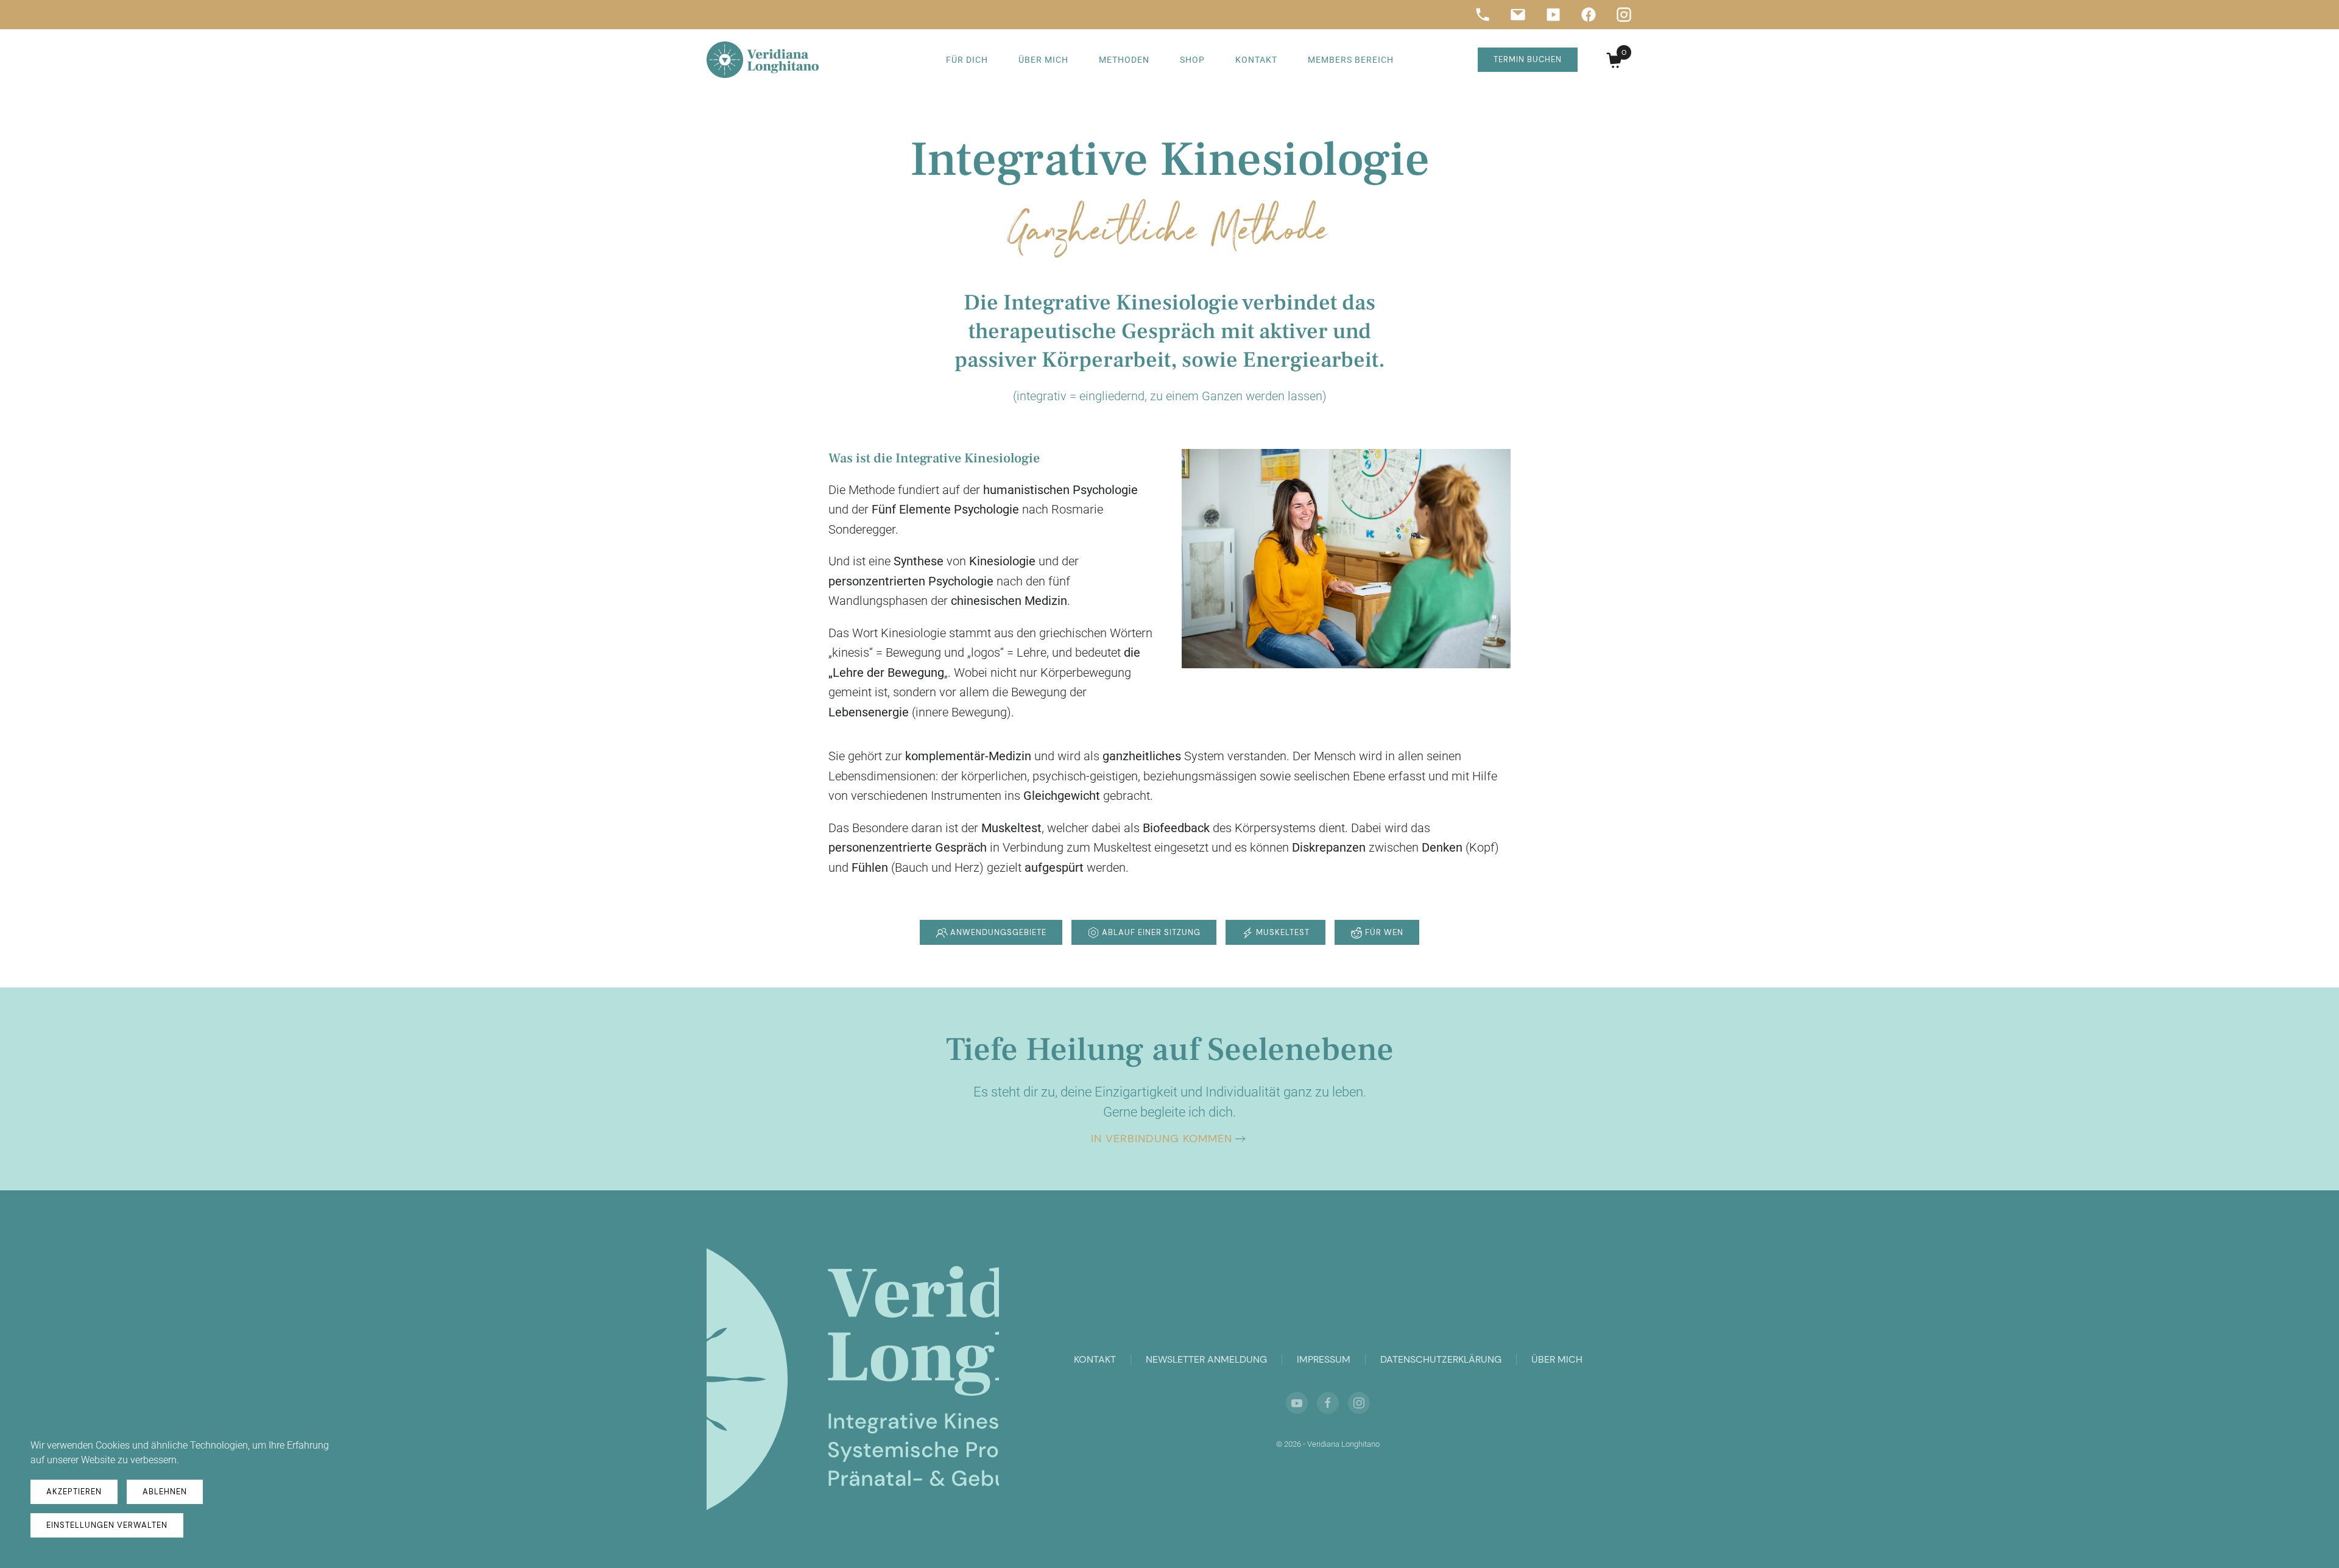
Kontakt (1256, 60)
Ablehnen (165, 1492)
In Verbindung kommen (1162, 1139)
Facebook (1589, 15)
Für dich (967, 60)
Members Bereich (1351, 60)
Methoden (1124, 60)
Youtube (1553, 15)
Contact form (1518, 15)
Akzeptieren (74, 1492)
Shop (1192, 60)
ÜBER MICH (1557, 1359)
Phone (1483, 15)
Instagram (1624, 15)
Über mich (1043, 60)
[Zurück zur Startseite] (763, 60)
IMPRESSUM (1324, 1359)
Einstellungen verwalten (107, 1525)
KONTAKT (1095, 1359)
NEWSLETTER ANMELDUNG (1206, 1359)
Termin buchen (1528, 59)
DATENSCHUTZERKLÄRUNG (1441, 1359)
